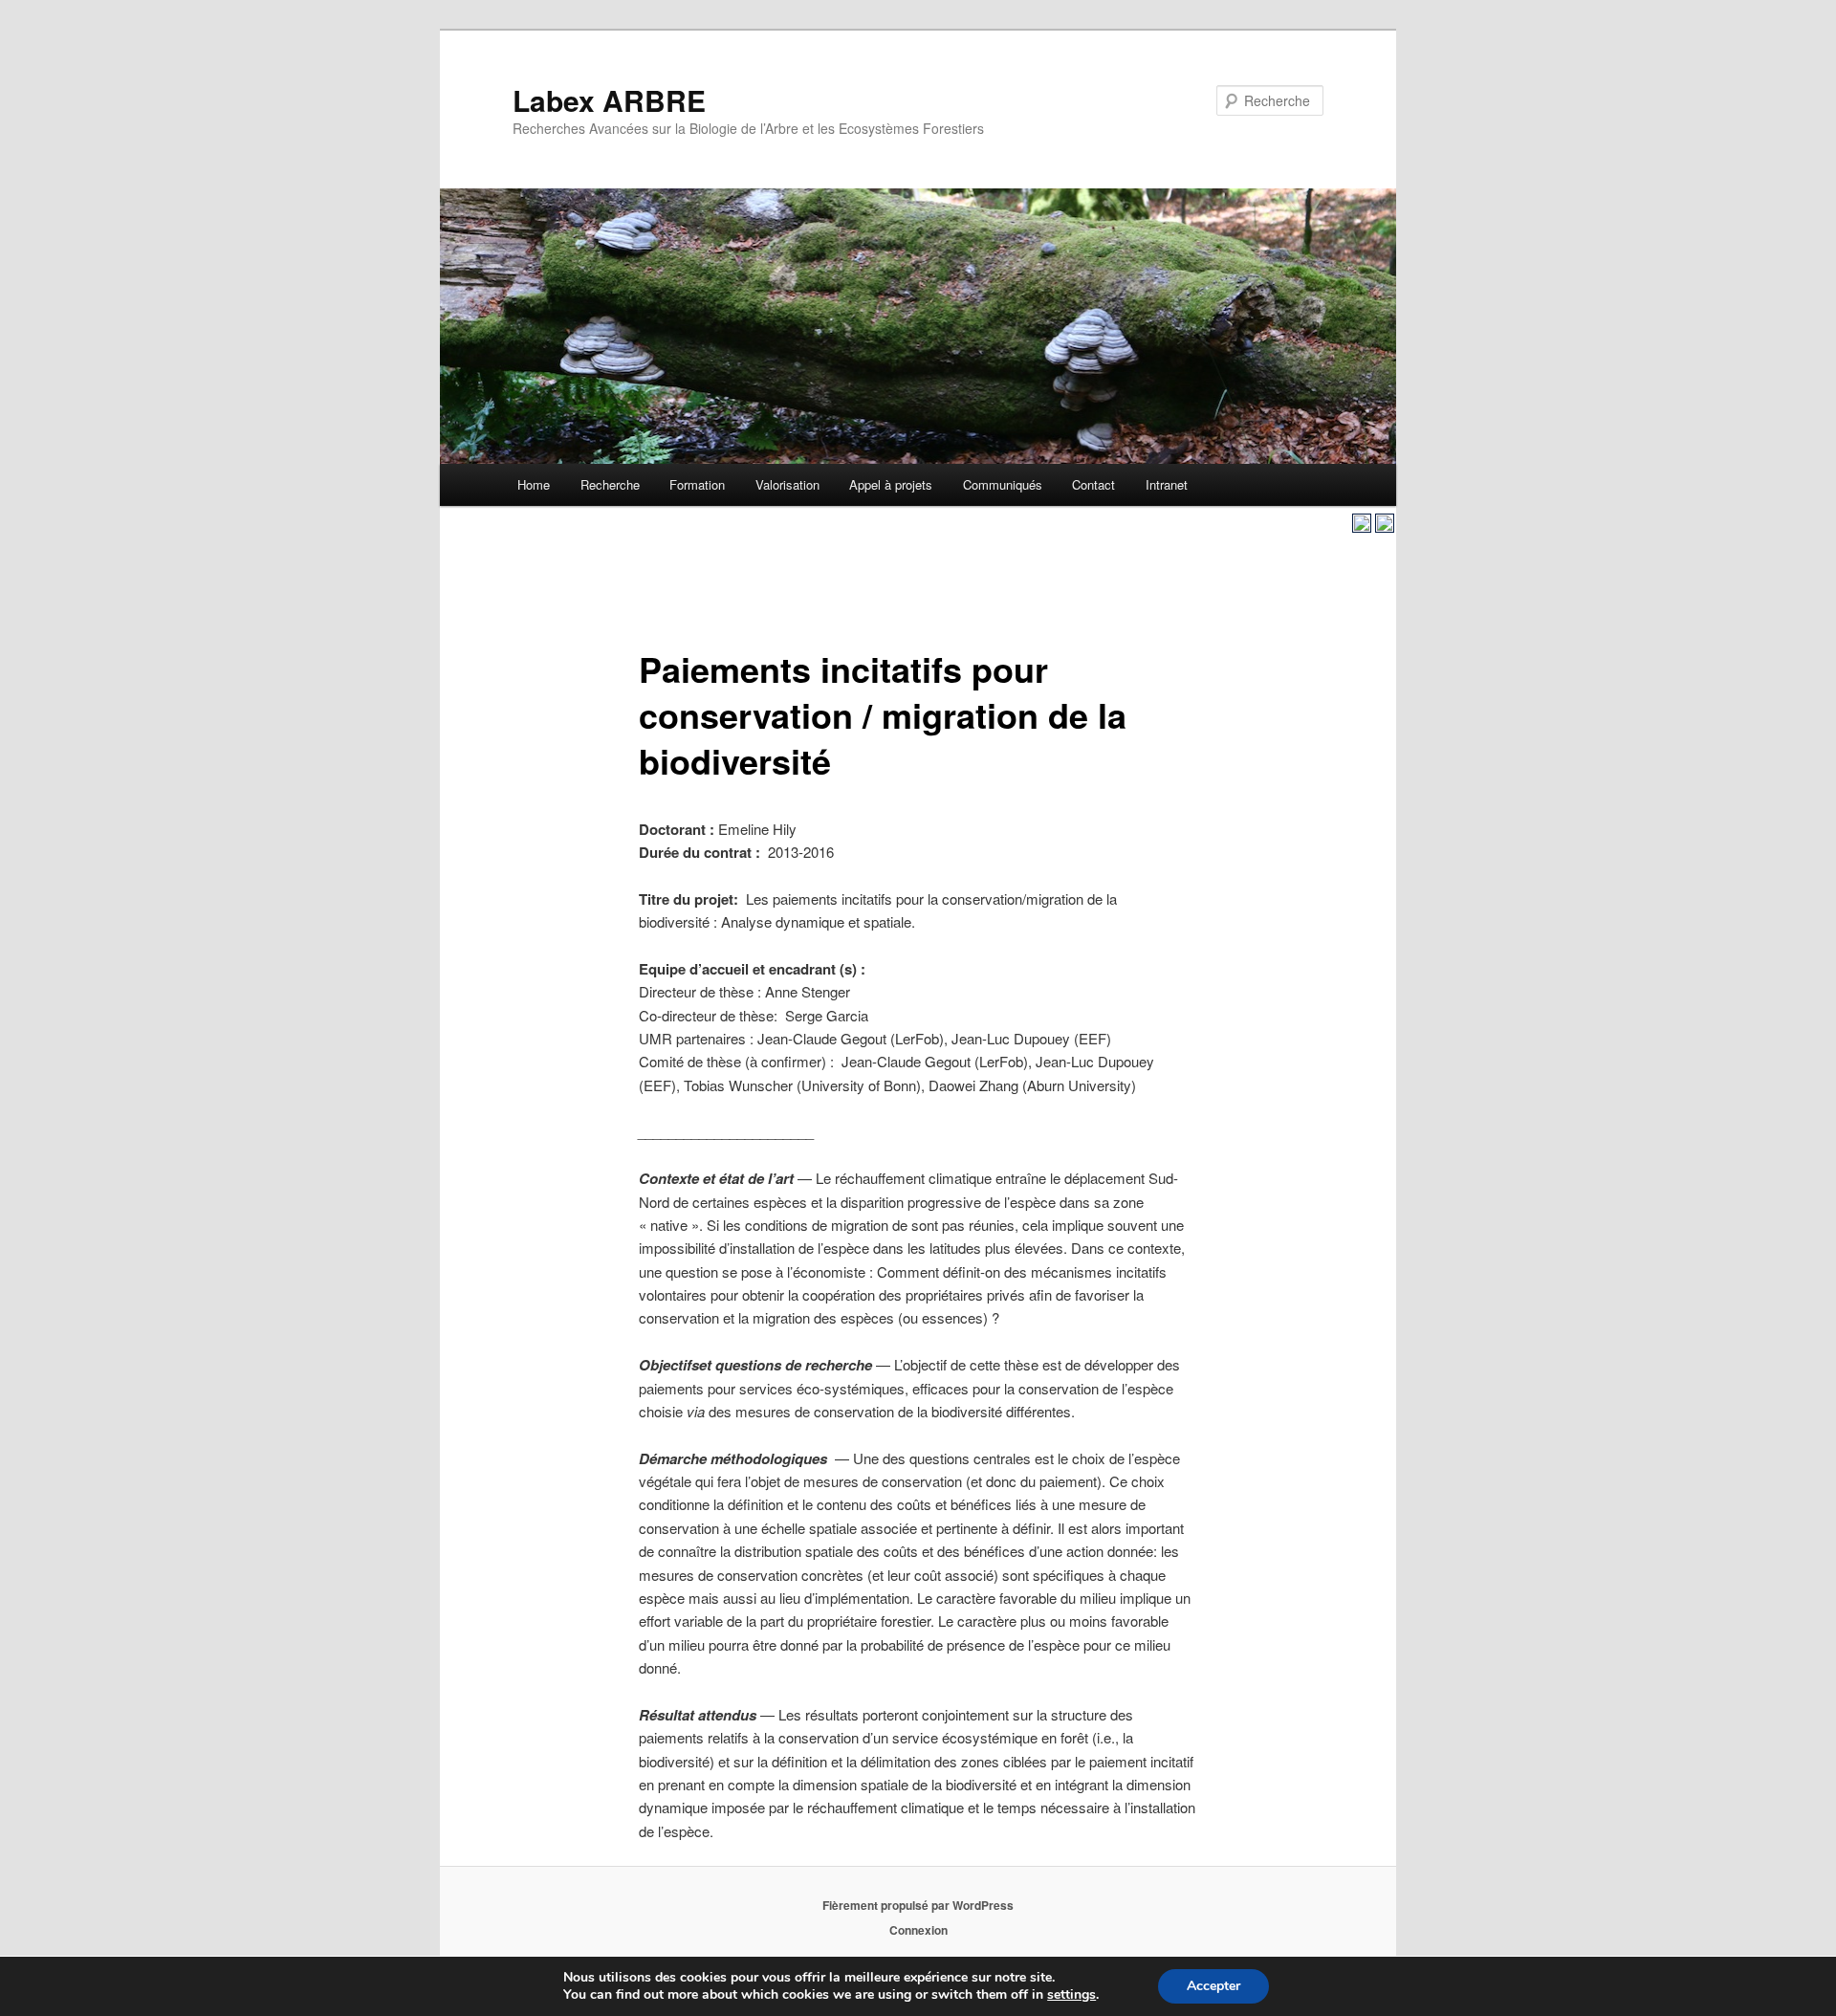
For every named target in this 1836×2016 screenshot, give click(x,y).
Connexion (918, 1930)
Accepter (1213, 1986)
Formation (697, 484)
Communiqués (1003, 484)
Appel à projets (891, 484)
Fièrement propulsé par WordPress (918, 1905)
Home (534, 484)
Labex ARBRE (609, 100)
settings (1071, 1995)
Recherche (610, 484)
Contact (1093, 484)
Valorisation (787, 484)
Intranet (1167, 484)
